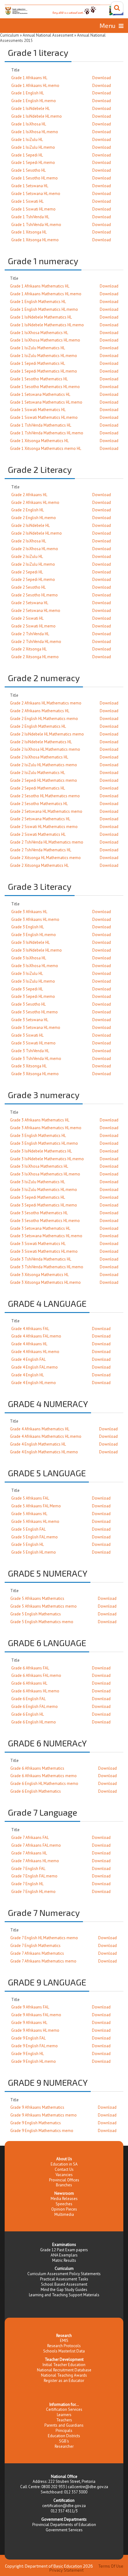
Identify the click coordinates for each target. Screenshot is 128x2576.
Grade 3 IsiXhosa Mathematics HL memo (45, 1174)
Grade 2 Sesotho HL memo (34, 595)
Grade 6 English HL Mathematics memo (44, 1784)
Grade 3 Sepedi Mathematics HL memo (43, 1205)
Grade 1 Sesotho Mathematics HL (39, 379)
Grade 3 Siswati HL (27, 1035)
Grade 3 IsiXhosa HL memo (35, 966)
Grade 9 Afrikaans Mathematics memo (43, 2115)
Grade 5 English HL (27, 1544)
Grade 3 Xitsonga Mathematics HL (39, 1275)
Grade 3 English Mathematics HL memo (44, 1143)
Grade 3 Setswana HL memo (36, 1028)
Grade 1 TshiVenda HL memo (36, 225)
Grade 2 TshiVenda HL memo (36, 642)
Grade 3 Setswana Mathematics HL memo (46, 1236)
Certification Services (64, 2409)
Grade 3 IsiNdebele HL (30, 942)
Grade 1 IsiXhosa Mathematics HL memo (45, 340)
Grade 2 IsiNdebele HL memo (37, 533)
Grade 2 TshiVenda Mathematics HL (41, 850)
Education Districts (64, 2436)
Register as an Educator (64, 2381)
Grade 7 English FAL (28, 1869)
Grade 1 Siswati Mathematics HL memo (44, 417)
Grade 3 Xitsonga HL (29, 1066)
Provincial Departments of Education (64, 2525)
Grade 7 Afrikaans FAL (30, 1838)
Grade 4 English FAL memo (34, 1367)
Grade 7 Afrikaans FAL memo (36, 1845)
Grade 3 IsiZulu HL (27, 973)
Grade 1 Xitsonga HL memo (35, 240)
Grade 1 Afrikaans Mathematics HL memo (46, 294)
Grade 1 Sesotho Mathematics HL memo (45, 387)
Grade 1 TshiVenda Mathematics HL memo (47, 433)
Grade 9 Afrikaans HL (29, 2023)
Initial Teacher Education (64, 2365)
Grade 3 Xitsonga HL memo (35, 1074)
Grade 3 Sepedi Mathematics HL (37, 1197)
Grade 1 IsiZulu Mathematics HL (37, 348)
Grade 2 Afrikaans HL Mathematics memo (46, 703)
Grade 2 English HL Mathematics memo (44, 719)
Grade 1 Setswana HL (30, 186)
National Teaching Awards (64, 2375)
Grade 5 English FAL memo (34, 1537)
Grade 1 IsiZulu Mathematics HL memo (43, 356)
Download (102, 78)
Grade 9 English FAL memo (34, 2046)
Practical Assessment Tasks (64, 2279)
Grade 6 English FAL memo (34, 1707)
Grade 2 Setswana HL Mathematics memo (46, 811)
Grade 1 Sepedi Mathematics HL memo (43, 371)
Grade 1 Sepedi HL (27, 155)
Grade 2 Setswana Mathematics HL (40, 819)
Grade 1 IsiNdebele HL (30, 109)
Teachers (64, 2420)
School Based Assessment (64, 2284)
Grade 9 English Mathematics (36, 2123)
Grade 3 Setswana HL (30, 1020)
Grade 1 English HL (27, 93)
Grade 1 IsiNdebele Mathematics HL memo (47, 325)
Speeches (64, 2204)
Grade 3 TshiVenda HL (30, 1051)
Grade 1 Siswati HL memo (33, 209)
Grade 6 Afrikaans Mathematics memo (43, 1776)
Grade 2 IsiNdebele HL (30, 525)
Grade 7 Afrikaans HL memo (35, 1861)
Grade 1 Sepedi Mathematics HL (37, 363)
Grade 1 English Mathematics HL (38, 302)
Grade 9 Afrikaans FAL (30, 2007)
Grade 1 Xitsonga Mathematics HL (39, 441)
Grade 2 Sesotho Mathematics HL (39, 804)
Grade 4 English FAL (28, 1359)
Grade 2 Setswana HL (30, 603)
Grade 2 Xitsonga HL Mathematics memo (45, 858)
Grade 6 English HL (27, 1714)
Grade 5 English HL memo (34, 1552)
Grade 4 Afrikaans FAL (30, 1329)
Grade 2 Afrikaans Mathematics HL (40, 711)
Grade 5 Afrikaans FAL (30, 1498)
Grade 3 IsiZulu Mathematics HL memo (43, 1190)
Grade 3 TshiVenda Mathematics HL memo (47, 1267)
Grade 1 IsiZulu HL (27, 140)
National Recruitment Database (64, 2370)
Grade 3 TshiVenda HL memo (36, 1059)
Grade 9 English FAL (28, 2038)
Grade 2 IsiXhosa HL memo (35, 549)
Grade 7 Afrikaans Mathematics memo (43, 1961)
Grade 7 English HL (27, 1884)
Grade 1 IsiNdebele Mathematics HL (41, 317)
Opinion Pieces (64, 2209)
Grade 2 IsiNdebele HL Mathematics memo (47, 734)
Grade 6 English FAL (28, 1699)
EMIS (64, 2341)
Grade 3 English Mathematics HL (38, 1136)
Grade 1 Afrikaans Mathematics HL (40, 286)
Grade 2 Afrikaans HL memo (35, 503)
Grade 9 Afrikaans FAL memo (36, 2015)
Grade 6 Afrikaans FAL (30, 1668)
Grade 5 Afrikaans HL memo (35, 1521)
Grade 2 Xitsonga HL (29, 649)
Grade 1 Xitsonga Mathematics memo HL (46, 448)
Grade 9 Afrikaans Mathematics (37, 2107)
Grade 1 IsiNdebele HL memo (37, 116)
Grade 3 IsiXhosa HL (29, 958)
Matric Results (64, 2260)
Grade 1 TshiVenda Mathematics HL (41, 425)
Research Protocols (64, 2346)
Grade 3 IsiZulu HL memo (33, 981)
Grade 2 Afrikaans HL (29, 495)
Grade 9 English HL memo (34, 2061)
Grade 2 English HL (27, 510)
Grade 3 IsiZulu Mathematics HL (37, 1182)
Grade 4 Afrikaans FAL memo (36, 1336)
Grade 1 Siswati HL (27, 201)
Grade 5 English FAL (28, 1529)
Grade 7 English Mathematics (35, 1946)
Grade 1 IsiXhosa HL (29, 124)
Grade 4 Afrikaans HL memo (35, 1352)
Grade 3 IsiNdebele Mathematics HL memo (47, 1159)
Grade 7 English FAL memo (34, 1876)
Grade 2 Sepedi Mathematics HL (37, 788)
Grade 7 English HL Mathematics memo (44, 1938)
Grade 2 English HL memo (34, 518)
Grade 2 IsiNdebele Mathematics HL (41, 742)
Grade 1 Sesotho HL (28, 170)
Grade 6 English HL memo (34, 1722)
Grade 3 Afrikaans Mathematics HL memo (46, 1128)
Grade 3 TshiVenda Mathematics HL (41, 1259)
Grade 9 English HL (27, 2054)
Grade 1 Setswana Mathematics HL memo (46, 402)
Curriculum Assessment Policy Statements (64, 2274)
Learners (64, 2415)
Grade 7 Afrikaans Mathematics (37, 1953)
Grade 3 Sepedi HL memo (33, 996)
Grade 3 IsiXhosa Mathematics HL (39, 1166)
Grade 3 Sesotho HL (28, 1004)
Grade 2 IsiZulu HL (27, 557)
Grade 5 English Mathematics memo (42, 1622)
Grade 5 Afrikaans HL (29, 1514)
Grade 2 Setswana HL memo (36, 611)
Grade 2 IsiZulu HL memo (33, 564)
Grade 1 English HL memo (34, 101)
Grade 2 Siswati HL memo (33, 626)
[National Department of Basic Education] (64, 10)
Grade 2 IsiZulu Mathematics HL (37, 773)
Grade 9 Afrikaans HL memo (35, 2030)
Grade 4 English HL (27, 1375)
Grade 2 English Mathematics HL (38, 726)
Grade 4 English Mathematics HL (38, 1444)
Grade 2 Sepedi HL (27, 572)
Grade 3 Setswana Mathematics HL (40, 1228)
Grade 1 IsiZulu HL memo (33, 147)
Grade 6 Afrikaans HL (29, 1683)
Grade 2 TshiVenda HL (30, 634)
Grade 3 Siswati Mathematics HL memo (44, 1251)
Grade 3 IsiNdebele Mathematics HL (41, 1151)
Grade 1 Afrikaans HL (29, 78)
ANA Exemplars (64, 2255)
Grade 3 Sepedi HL (27, 989)
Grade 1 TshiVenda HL (30, 217)
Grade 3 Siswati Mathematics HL (38, 1244)
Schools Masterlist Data (64, 2351)
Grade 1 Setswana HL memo (36, 194)
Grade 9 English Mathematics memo (42, 2131)
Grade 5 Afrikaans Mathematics (37, 1598)
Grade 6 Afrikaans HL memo (35, 1691)
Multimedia (64, 2214)
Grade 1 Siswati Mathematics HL (38, 410)
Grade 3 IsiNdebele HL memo (37, 950)
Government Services (64, 2530)
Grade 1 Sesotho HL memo (34, 178)
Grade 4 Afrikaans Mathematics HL (40, 1429)
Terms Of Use (111, 2566)
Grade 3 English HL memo (34, 935)
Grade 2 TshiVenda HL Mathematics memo (47, 842)
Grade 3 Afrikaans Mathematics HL (40, 1120)
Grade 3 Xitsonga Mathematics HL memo (45, 1282)
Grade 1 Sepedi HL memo (33, 163)
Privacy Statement (66, 2570)
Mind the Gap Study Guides (64, 2290)
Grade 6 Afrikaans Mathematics (37, 1768)
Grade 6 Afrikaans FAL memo (36, 1675)
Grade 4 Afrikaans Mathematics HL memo (46, 1436)
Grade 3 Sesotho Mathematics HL (39, 1213)
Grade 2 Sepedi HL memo (33, 579)
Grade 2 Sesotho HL (28, 587)
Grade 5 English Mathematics (36, 1614)
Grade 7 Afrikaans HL (29, 1853)
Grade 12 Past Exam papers (64, 2250)
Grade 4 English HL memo (34, 1383)
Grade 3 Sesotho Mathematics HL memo (45, 1221)
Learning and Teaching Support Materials (64, 2295)
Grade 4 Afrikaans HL (29, 1344)
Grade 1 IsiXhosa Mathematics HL (39, 333)
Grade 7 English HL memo (33, 1892)
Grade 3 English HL (27, 927)
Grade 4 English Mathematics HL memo (44, 1452)
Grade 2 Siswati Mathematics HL (38, 834)
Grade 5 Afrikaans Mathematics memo (43, 1606)
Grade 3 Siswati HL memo (33, 1043)
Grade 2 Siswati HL (27, 618)
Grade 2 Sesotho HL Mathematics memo (45, 796)
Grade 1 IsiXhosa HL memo (35, 132)
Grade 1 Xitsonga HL (29, 232)
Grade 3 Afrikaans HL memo (35, 919)
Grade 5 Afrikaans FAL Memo (36, 1506)
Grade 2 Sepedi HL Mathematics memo (43, 780)
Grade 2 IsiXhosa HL (29, 541)
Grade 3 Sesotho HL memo (34, 1012)
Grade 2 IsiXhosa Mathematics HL (39, 757)
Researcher (64, 2446)
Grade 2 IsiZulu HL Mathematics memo (43, 765)
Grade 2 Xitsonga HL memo (35, 657)
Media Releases (64, 2199)
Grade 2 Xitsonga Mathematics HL (39, 865)
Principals (64, 2431)
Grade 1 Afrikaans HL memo (35, 86)
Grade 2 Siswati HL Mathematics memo (44, 827)
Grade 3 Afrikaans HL (29, 912)
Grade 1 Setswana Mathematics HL (40, 394)
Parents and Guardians (64, 2425)
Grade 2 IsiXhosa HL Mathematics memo (45, 749)
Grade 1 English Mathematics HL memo (44, 309)
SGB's (64, 2441)
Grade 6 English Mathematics (36, 1791)
